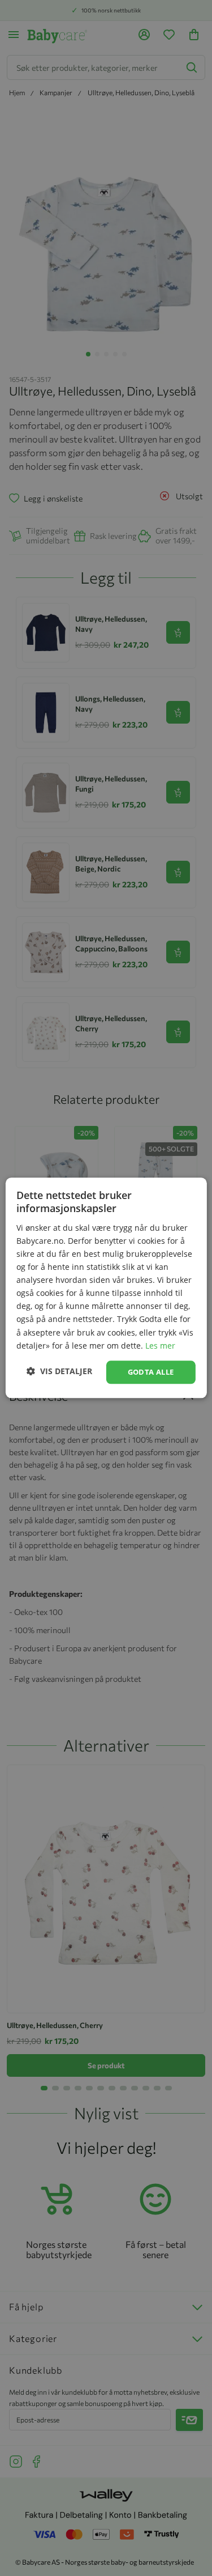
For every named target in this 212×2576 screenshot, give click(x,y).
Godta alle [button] (151, 1372)
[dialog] (106, 1288)
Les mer (160, 1346)
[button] (59, 1371)
